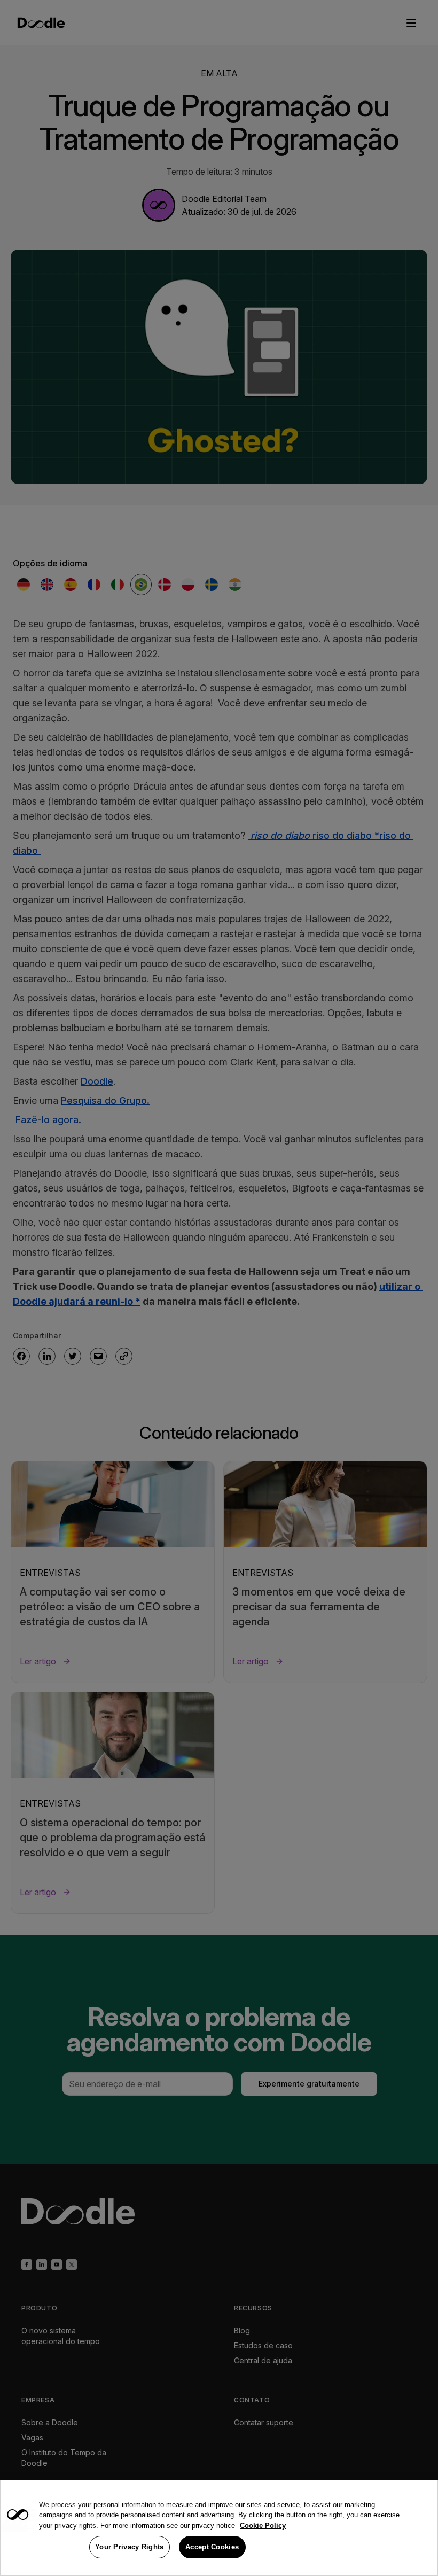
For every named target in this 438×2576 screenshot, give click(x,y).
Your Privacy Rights (130, 2547)
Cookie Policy (263, 2526)
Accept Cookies (212, 2547)
